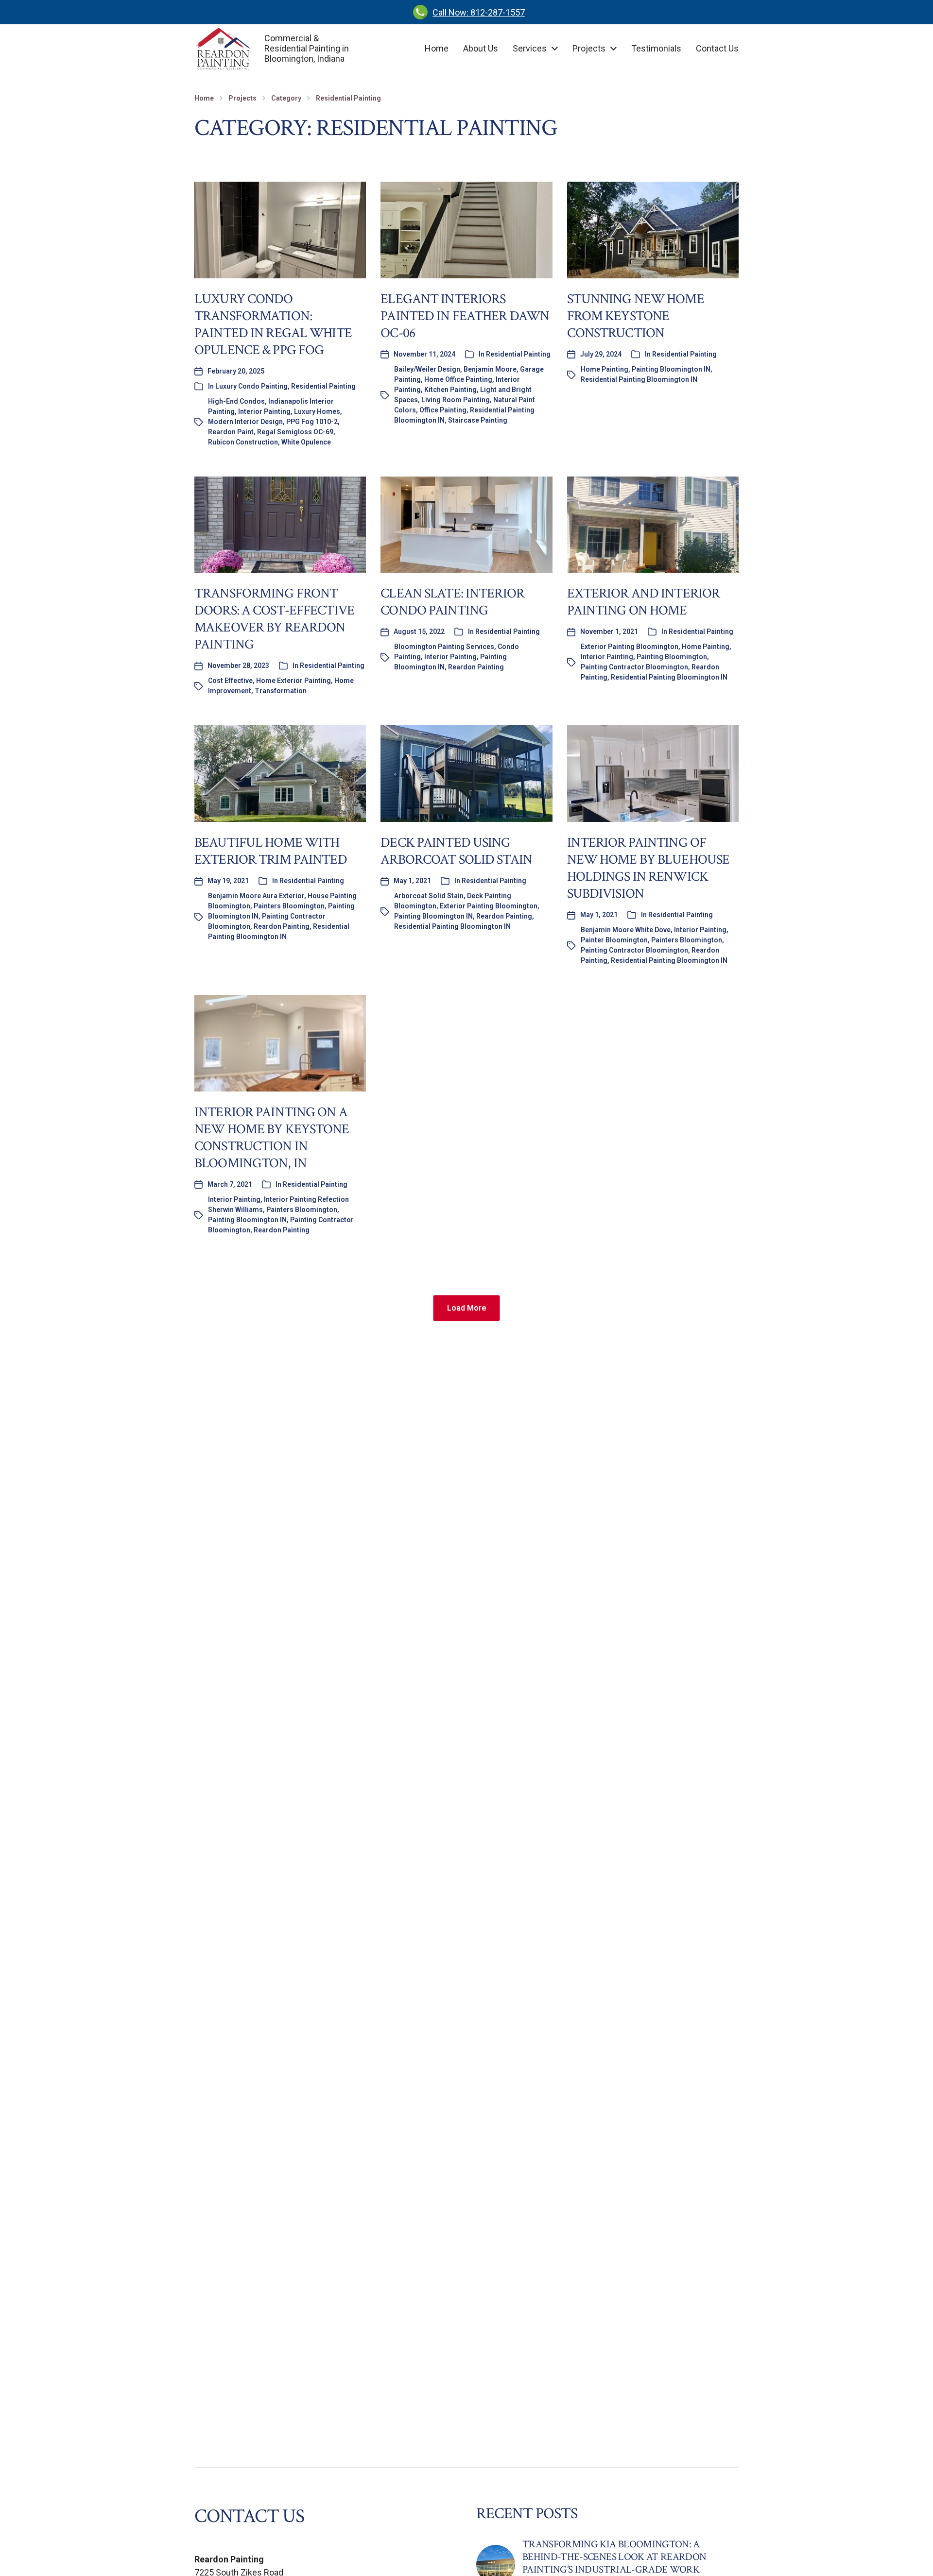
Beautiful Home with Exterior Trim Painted (271, 851)
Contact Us (717, 49)
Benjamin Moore (490, 369)
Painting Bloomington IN (671, 369)
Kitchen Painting (450, 390)
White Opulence (306, 442)
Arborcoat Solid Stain (429, 896)
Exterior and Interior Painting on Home (644, 602)
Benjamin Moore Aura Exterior (256, 896)
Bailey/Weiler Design (427, 369)
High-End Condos (236, 401)
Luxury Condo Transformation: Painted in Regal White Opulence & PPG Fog (273, 324)
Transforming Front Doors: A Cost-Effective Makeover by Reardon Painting (274, 619)
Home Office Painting (458, 379)
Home (437, 49)
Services (530, 49)
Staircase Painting (478, 420)
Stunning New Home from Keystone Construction (636, 316)
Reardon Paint (231, 432)
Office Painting (443, 410)
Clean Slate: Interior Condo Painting (452, 602)
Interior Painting (264, 411)
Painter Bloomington (614, 940)
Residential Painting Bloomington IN (639, 379)
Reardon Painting (476, 667)
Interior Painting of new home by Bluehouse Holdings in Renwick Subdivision (648, 868)
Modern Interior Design (245, 422)
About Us (481, 49)
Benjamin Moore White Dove (626, 930)
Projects (589, 49)
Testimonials (656, 49)
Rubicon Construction (243, 442)
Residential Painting (348, 98)
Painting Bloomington (672, 657)
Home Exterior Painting (294, 681)
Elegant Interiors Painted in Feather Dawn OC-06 (465, 316)
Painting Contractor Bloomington (634, 667)
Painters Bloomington (289, 906)
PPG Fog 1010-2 (312, 422)
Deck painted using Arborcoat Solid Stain (456, 851)
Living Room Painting (456, 400)
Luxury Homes (317, 411)
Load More (467, 1308)
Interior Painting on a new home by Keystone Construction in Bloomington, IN (272, 1138)
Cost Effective (230, 681)
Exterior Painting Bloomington (630, 647)
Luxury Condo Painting (251, 386)
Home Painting (605, 369)
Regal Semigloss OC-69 (295, 432)
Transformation (281, 691)
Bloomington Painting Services (444, 647)
